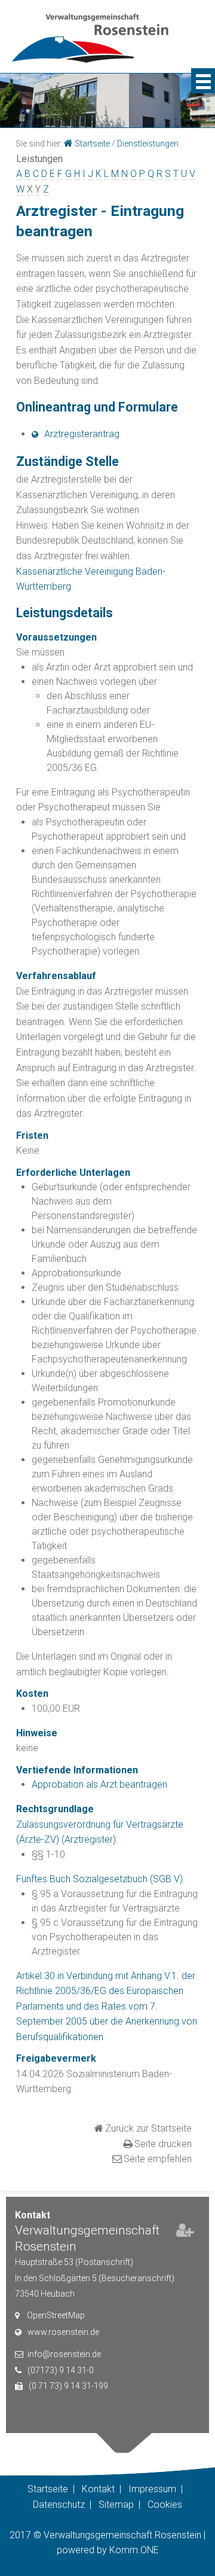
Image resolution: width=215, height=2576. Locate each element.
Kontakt (98, 2489)
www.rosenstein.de (63, 2332)
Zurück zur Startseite (148, 2128)
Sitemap (116, 2505)
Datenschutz (59, 2505)
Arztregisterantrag (82, 434)
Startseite (92, 144)
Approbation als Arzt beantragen (99, 1784)
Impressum (152, 2489)
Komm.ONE (134, 2550)
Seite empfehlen (158, 2159)
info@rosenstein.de (64, 2354)
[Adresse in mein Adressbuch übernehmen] (185, 2233)
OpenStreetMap (56, 2315)
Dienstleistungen (148, 144)
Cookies (165, 2505)
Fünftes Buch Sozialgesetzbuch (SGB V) (99, 1879)
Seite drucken (163, 2144)
